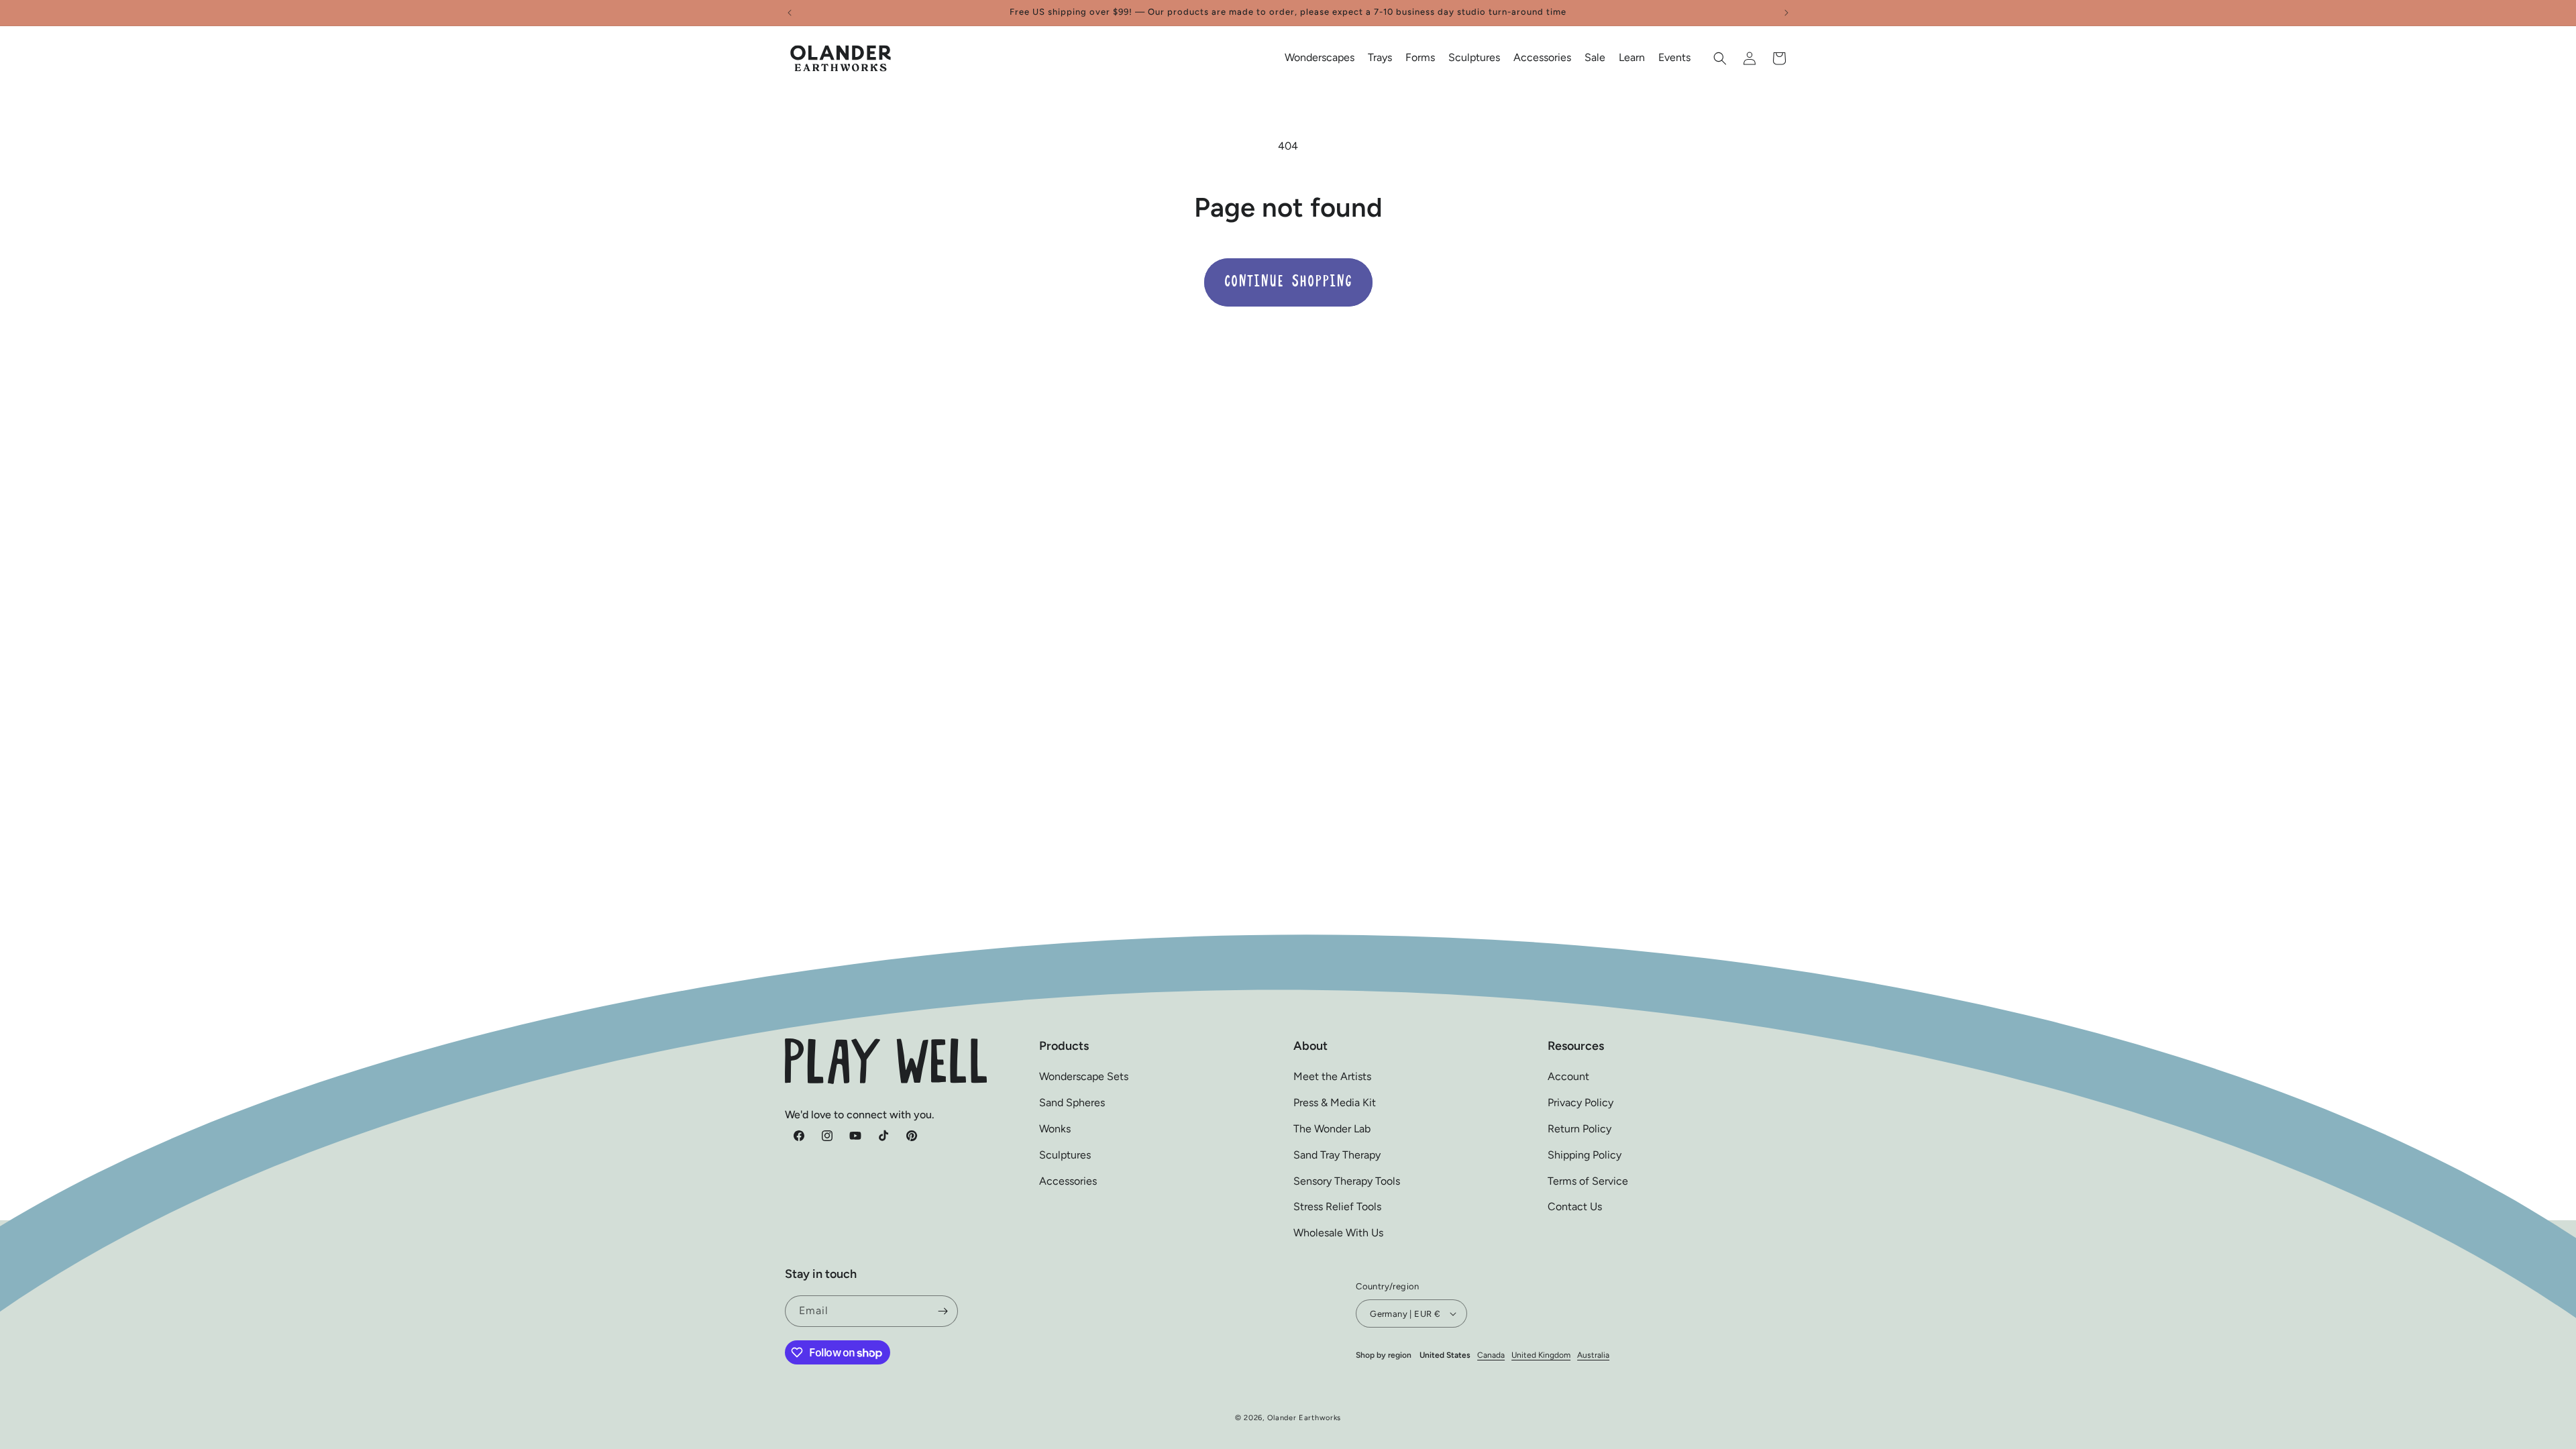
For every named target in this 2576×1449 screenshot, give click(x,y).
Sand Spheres (1072, 1103)
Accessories (1068, 1181)
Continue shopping (1288, 282)
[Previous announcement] (790, 13)
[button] (1320, 58)
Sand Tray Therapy (1337, 1155)
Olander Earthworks (1304, 1418)
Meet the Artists (1332, 1076)
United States (1445, 1355)
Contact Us (1575, 1206)
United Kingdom (1541, 1355)
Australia (1593, 1355)
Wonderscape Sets (1084, 1076)
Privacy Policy (1580, 1103)
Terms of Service (1588, 1181)
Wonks (1055, 1129)
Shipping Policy (1585, 1155)
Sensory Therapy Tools (1347, 1181)
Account (1568, 1076)
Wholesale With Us (1338, 1233)
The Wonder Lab (1332, 1129)
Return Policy (1579, 1129)
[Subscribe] (943, 1311)
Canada (1491, 1355)
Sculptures (1065, 1155)
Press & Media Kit (1335, 1103)
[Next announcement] (1786, 13)
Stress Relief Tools (1337, 1206)
